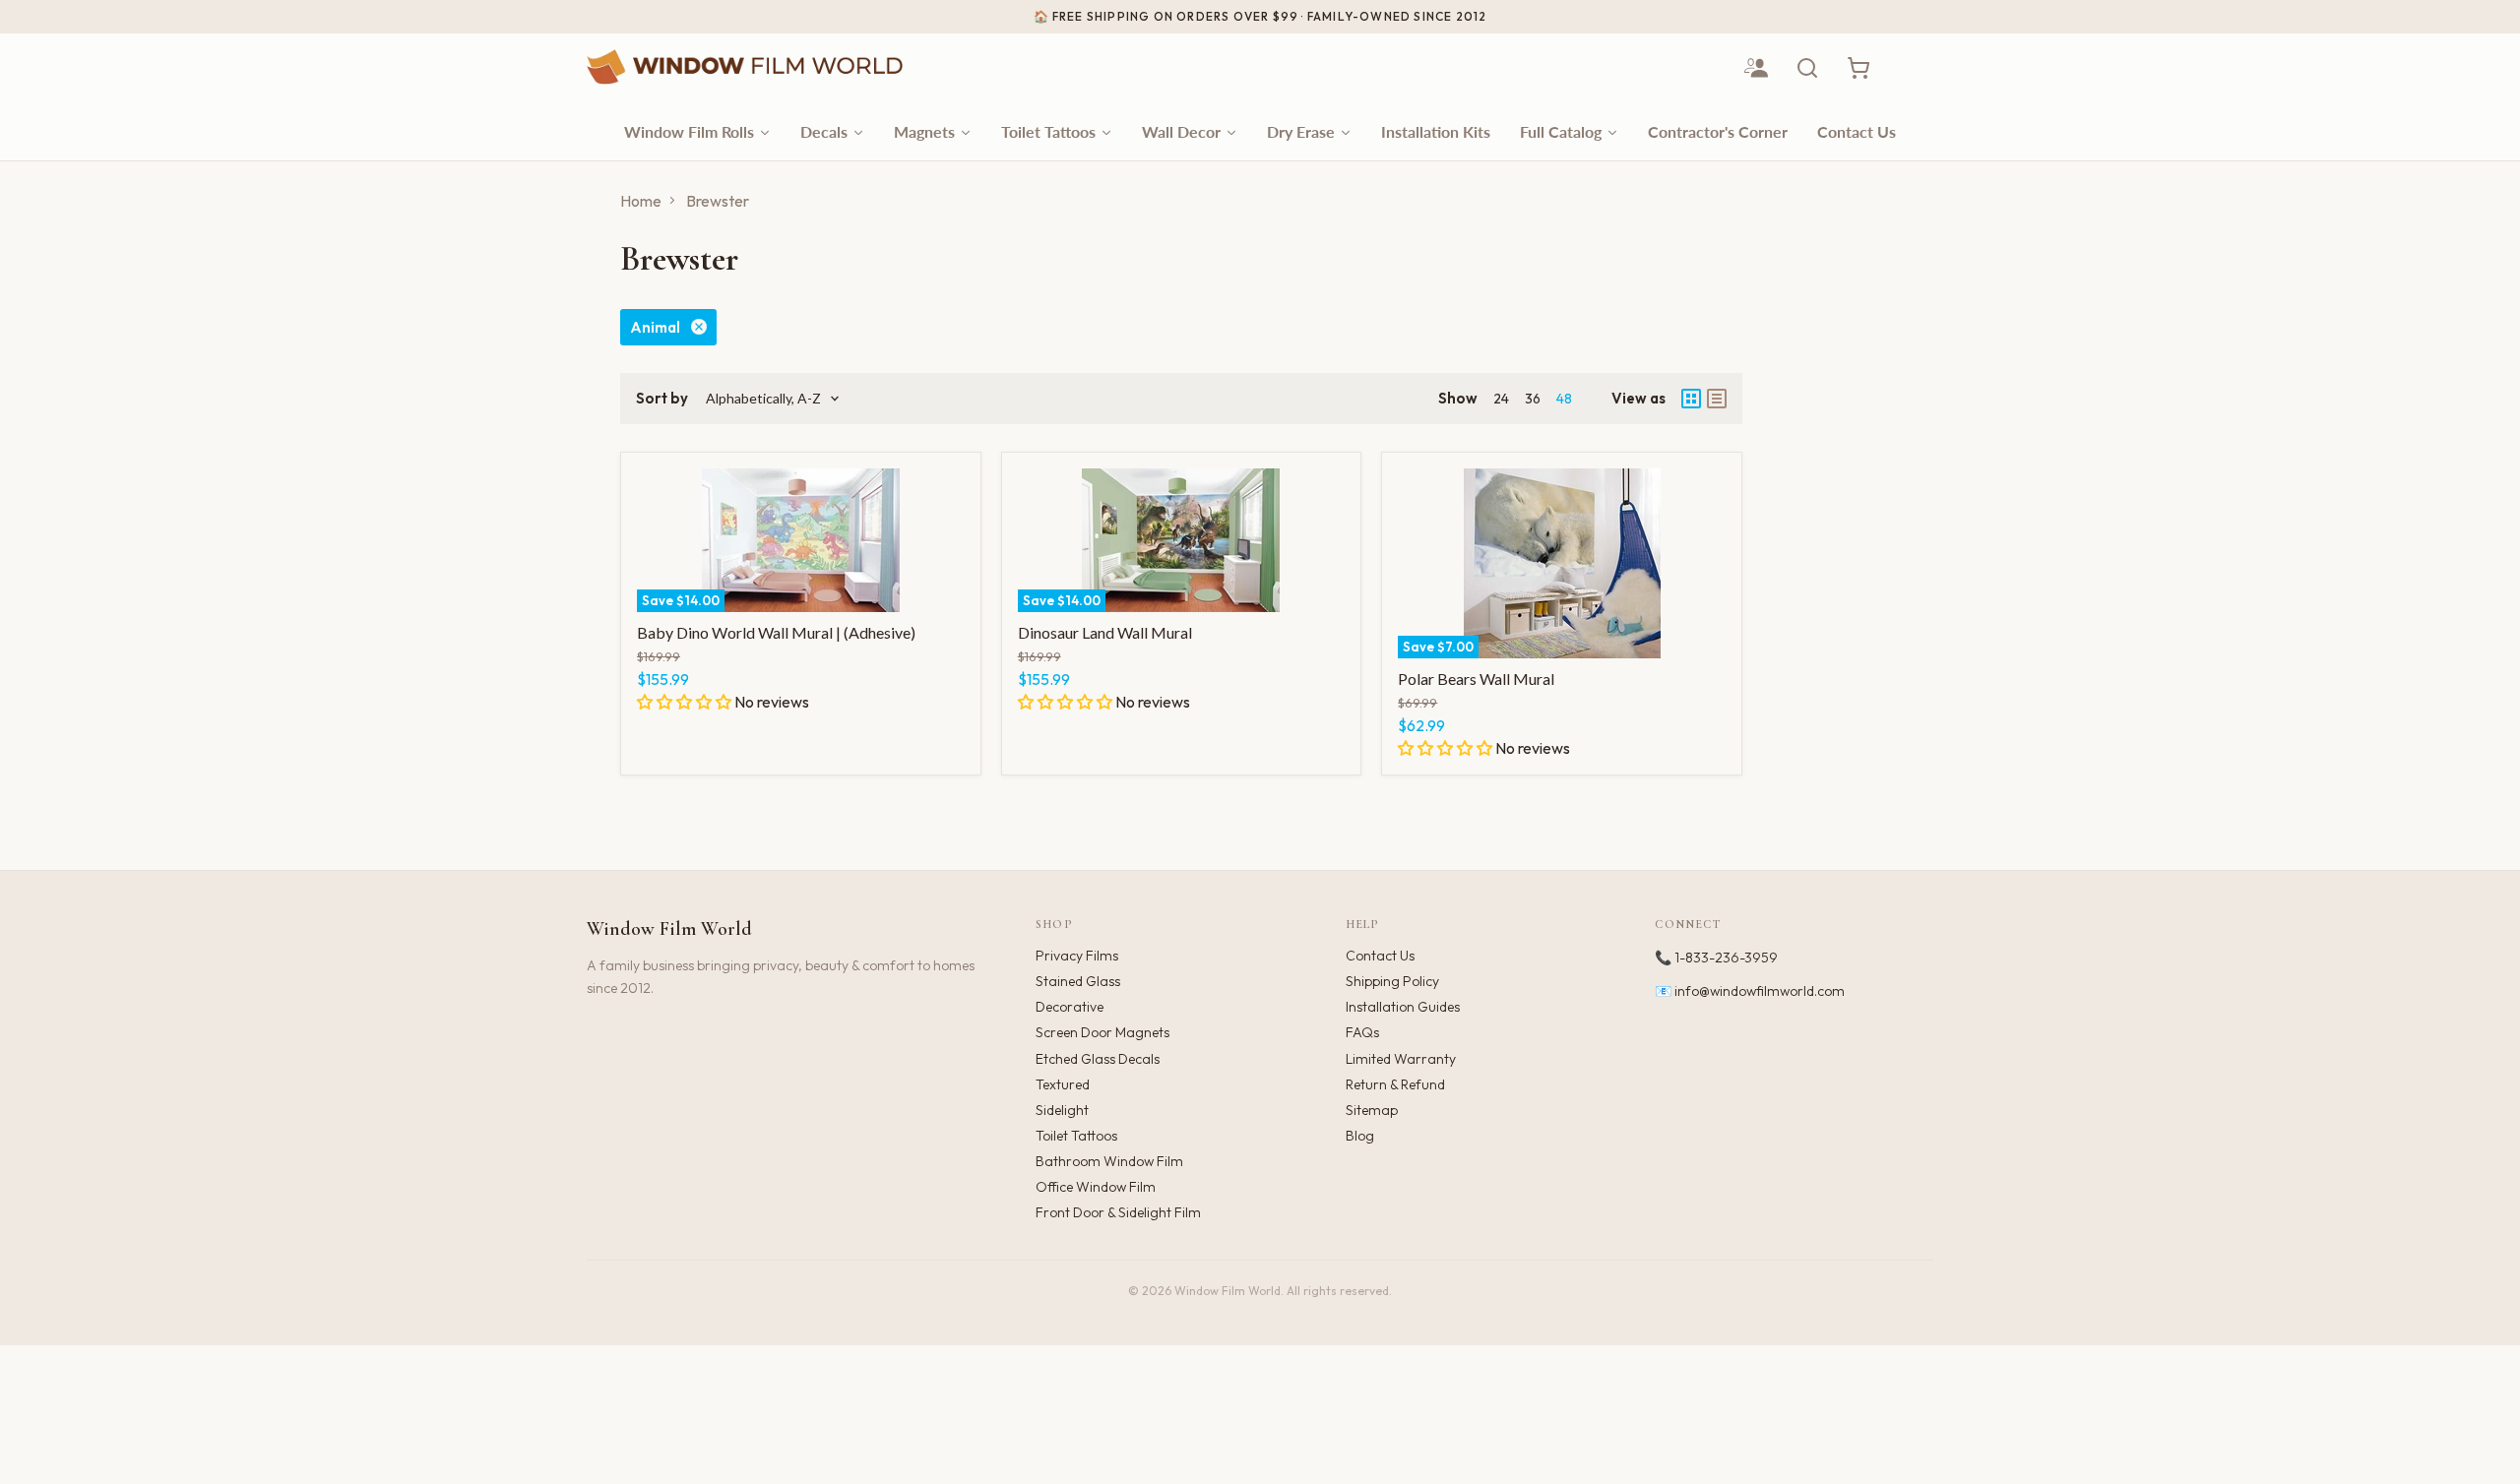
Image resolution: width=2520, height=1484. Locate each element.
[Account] (1756, 68)
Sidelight (1062, 1110)
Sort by (662, 398)
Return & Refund (1395, 1084)
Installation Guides (1403, 1007)
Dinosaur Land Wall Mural (1105, 632)
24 (1501, 399)
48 (1564, 399)
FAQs (1362, 1032)
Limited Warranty (1401, 1059)
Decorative (1070, 1007)
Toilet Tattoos (1076, 1136)
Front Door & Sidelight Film (1118, 1212)
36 (1533, 399)
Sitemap (1372, 1110)
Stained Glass (1078, 981)
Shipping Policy (1392, 981)
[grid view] (1691, 399)
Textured (1063, 1084)
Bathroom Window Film (1109, 1161)
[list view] (1717, 399)
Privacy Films (1077, 956)
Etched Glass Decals (1098, 1059)
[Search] (1807, 68)
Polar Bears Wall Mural (1476, 679)
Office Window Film (1096, 1187)
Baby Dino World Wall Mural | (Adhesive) (776, 632)
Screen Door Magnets (1102, 1032)
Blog (1360, 1136)
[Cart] (1858, 68)
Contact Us (1380, 956)
